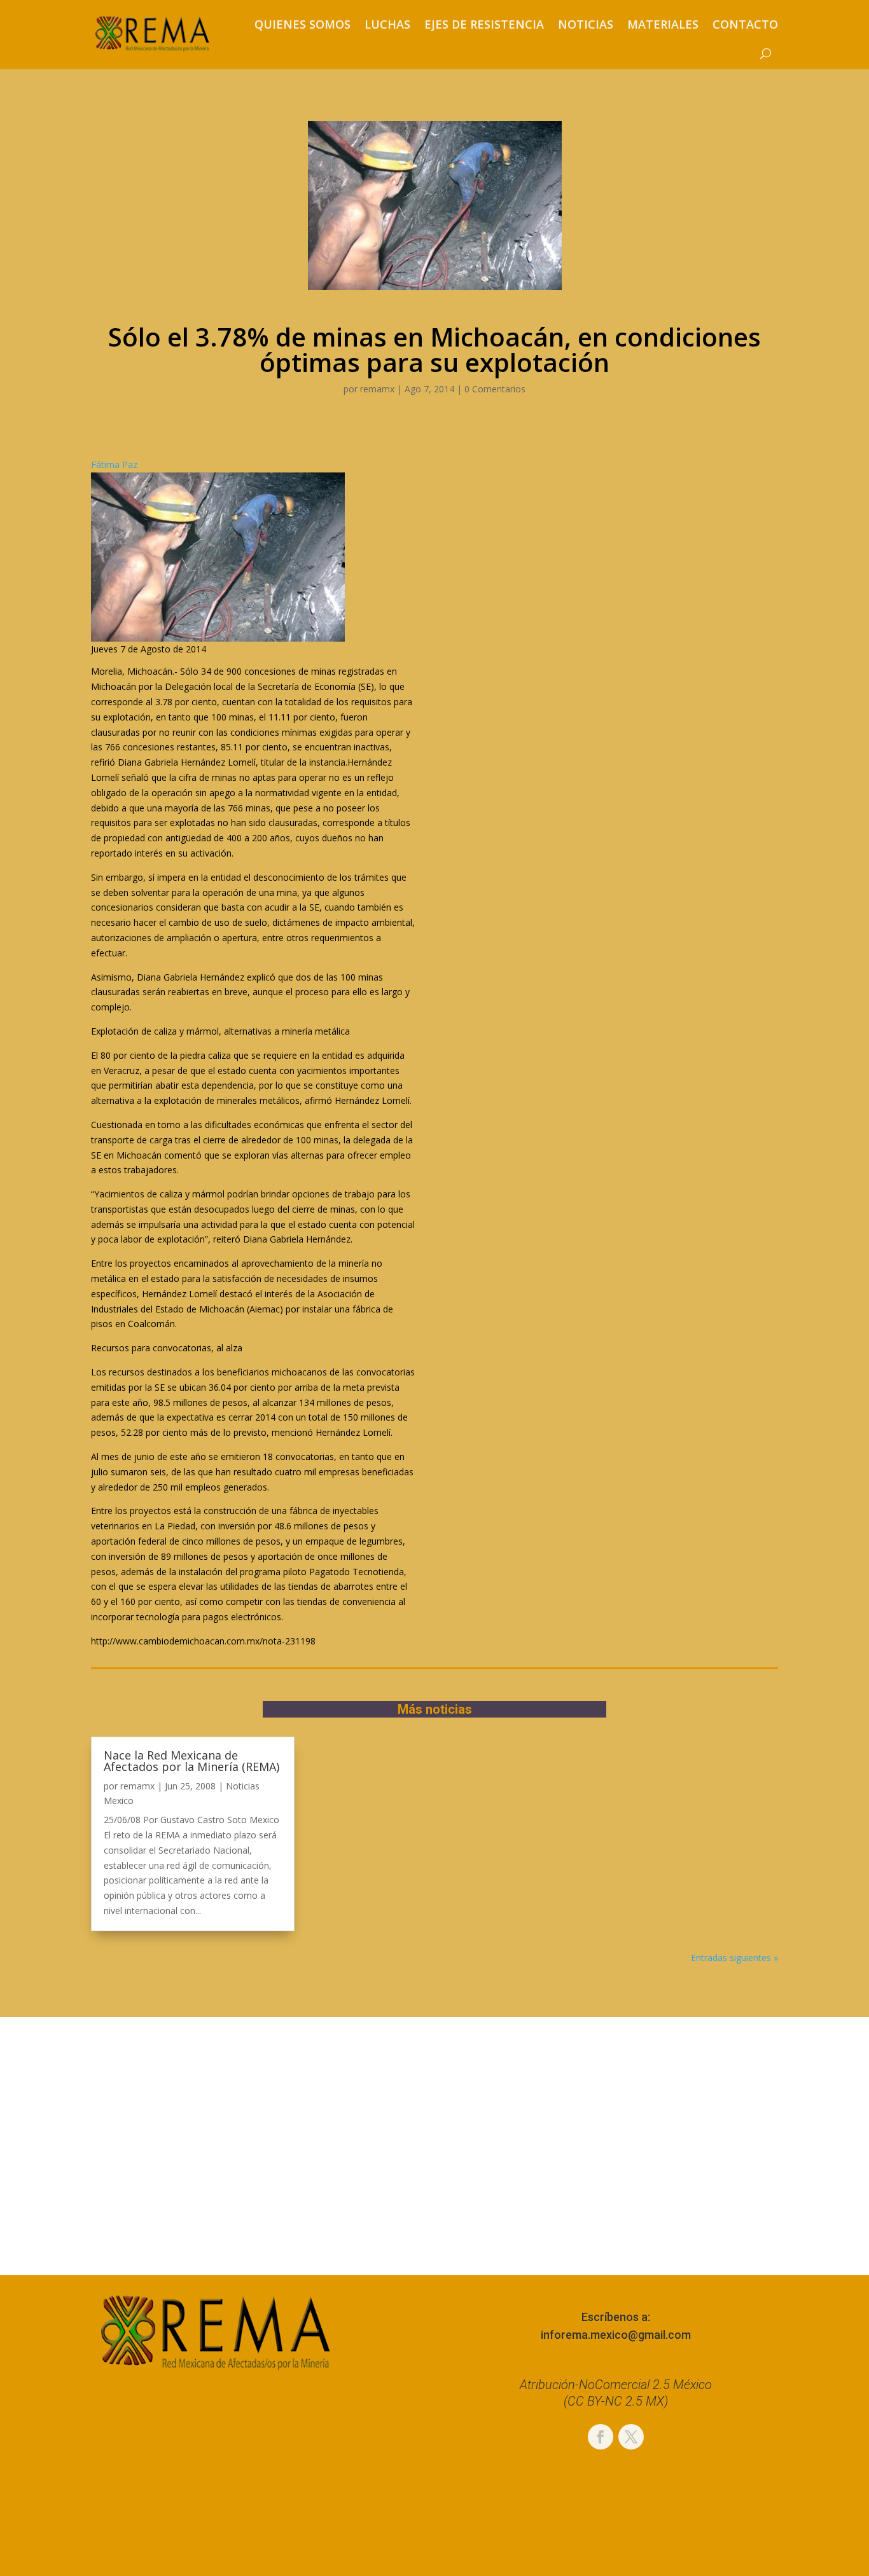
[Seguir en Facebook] (601, 2437)
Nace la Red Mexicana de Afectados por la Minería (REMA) (191, 1761)
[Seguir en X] (631, 2437)
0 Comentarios (495, 389)
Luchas (387, 24)
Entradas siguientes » (734, 1958)
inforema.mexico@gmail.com (616, 2335)
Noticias (586, 24)
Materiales (663, 24)
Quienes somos (302, 24)
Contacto (745, 24)
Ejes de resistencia (484, 24)
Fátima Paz (114, 465)
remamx (377, 389)
